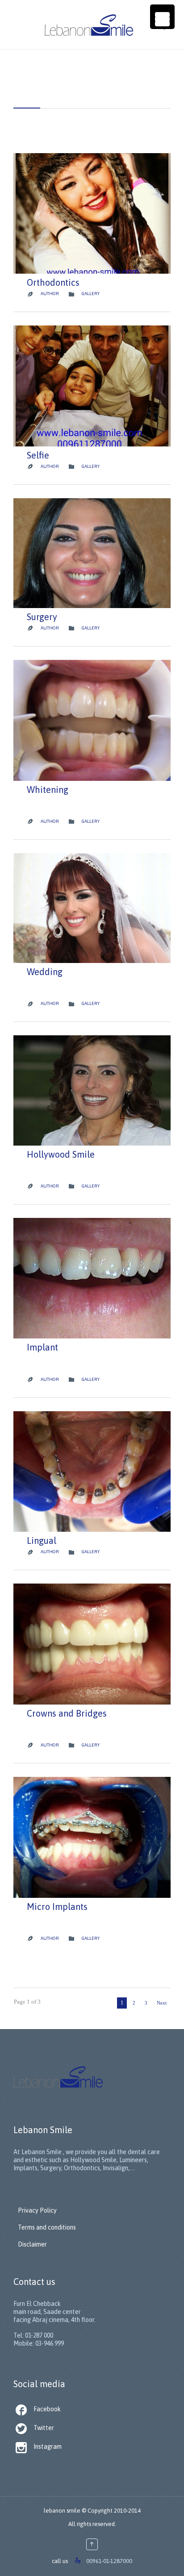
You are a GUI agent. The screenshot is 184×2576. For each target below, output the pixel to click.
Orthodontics (53, 282)
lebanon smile (62, 2511)
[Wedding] (92, 908)
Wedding (45, 972)
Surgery (42, 617)
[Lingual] (92, 1472)
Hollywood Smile (61, 1154)
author (50, 294)
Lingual (42, 1540)
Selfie (38, 455)
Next (162, 2003)
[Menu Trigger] (162, 17)
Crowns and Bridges (67, 1713)
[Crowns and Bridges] (92, 1644)
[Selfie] (92, 386)
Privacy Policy (37, 2210)
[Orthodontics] (92, 213)
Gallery (91, 294)
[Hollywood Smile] (92, 1090)
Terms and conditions (47, 2227)
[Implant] (92, 1278)
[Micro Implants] (92, 1837)
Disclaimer (32, 2244)
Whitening (48, 790)
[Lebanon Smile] (101, 25)
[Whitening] (92, 720)
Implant (42, 1347)
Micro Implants (57, 1907)
